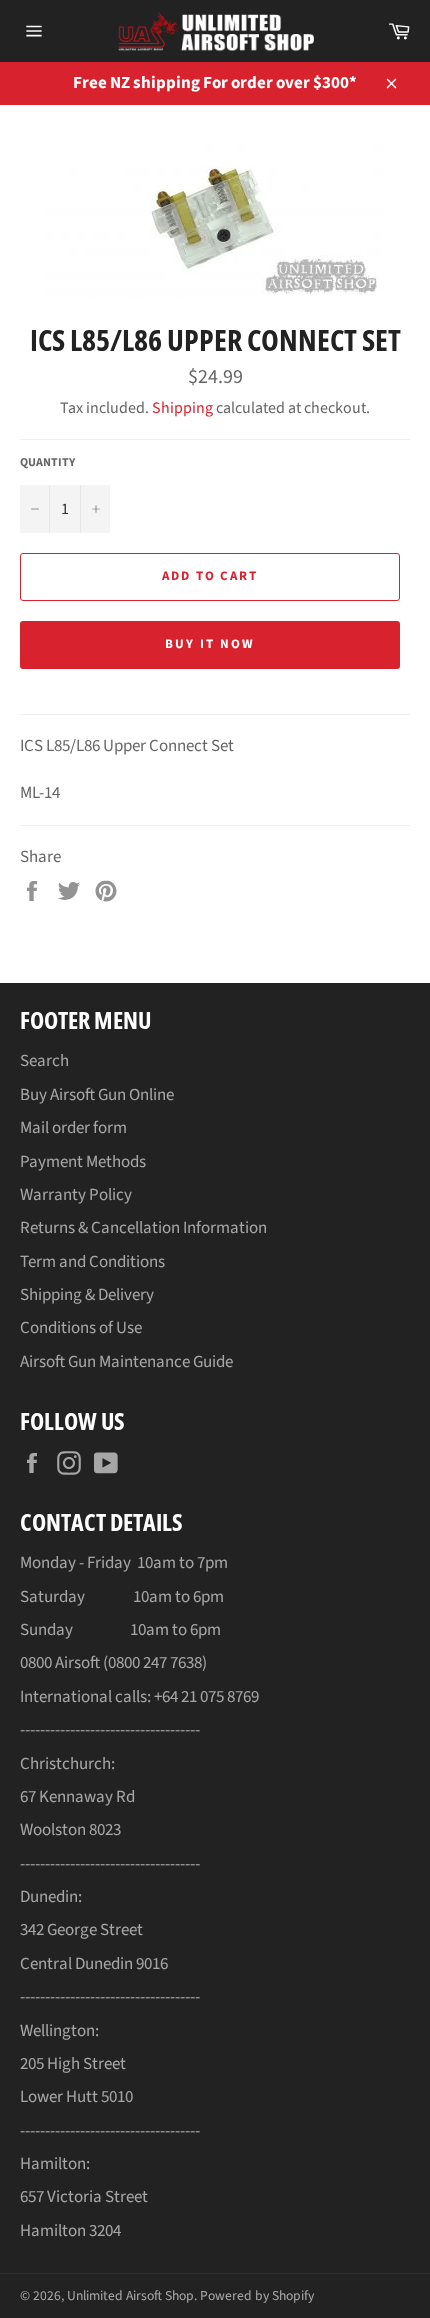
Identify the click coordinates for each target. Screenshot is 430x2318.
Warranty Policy (76, 1195)
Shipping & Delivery (87, 1295)
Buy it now (210, 644)
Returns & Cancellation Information (143, 1228)
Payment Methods (83, 1162)
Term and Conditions (92, 1262)
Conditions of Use (81, 1328)
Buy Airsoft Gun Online (97, 1095)
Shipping (182, 408)
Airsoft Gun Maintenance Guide (126, 1362)
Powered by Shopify (257, 2295)
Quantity (47, 463)
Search (44, 1061)
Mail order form (73, 1128)
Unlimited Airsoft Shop (130, 2295)
